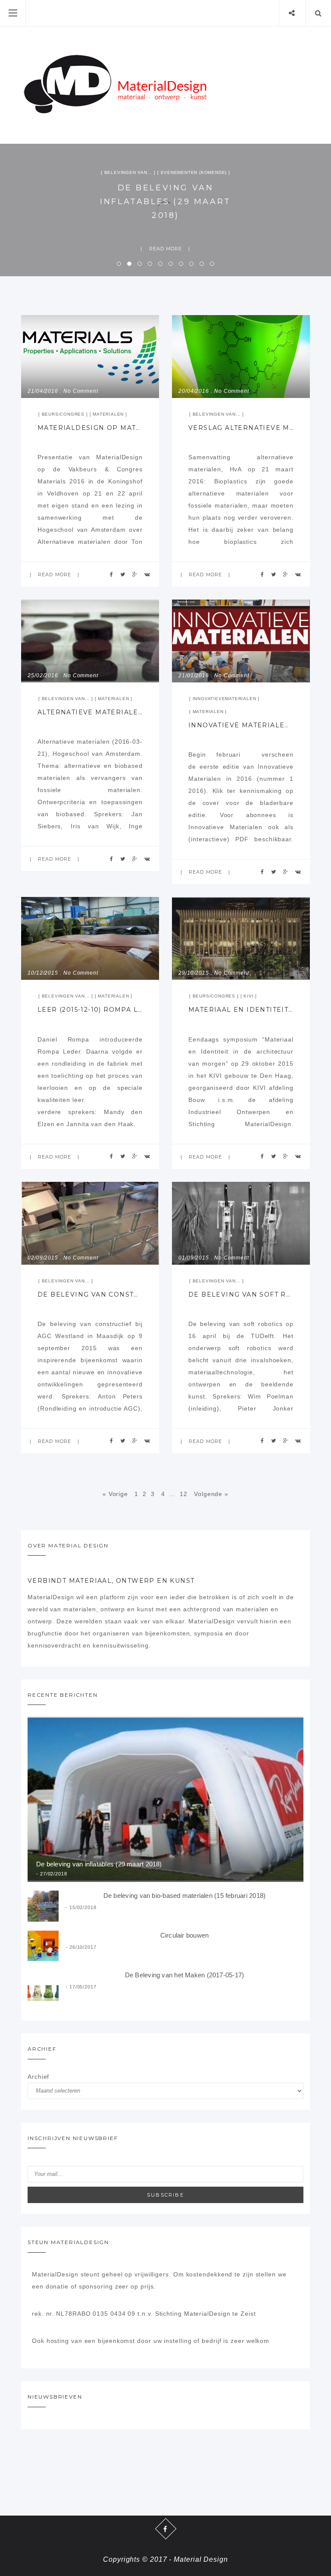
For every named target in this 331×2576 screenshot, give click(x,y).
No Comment (81, 391)
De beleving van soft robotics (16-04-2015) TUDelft (241, 1294)
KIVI (248, 996)
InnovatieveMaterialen (225, 699)
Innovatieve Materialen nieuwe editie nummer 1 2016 (241, 725)
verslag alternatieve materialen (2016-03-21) (241, 428)
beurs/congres (63, 414)
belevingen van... (165, 172)
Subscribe (165, 2195)
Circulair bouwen (185, 1935)
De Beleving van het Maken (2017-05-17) (185, 1975)
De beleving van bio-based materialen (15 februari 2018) (165, 201)
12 (184, 1494)
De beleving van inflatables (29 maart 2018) (99, 1864)
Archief (38, 2077)
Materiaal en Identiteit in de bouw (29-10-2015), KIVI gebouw (241, 1010)
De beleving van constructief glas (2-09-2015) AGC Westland (90, 1294)
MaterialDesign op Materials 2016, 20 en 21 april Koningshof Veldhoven (90, 428)
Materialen (108, 414)
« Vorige (115, 1494)
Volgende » (211, 1494)
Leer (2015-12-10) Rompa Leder (90, 1010)
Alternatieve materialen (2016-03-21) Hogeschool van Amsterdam (90, 712)
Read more (166, 249)
